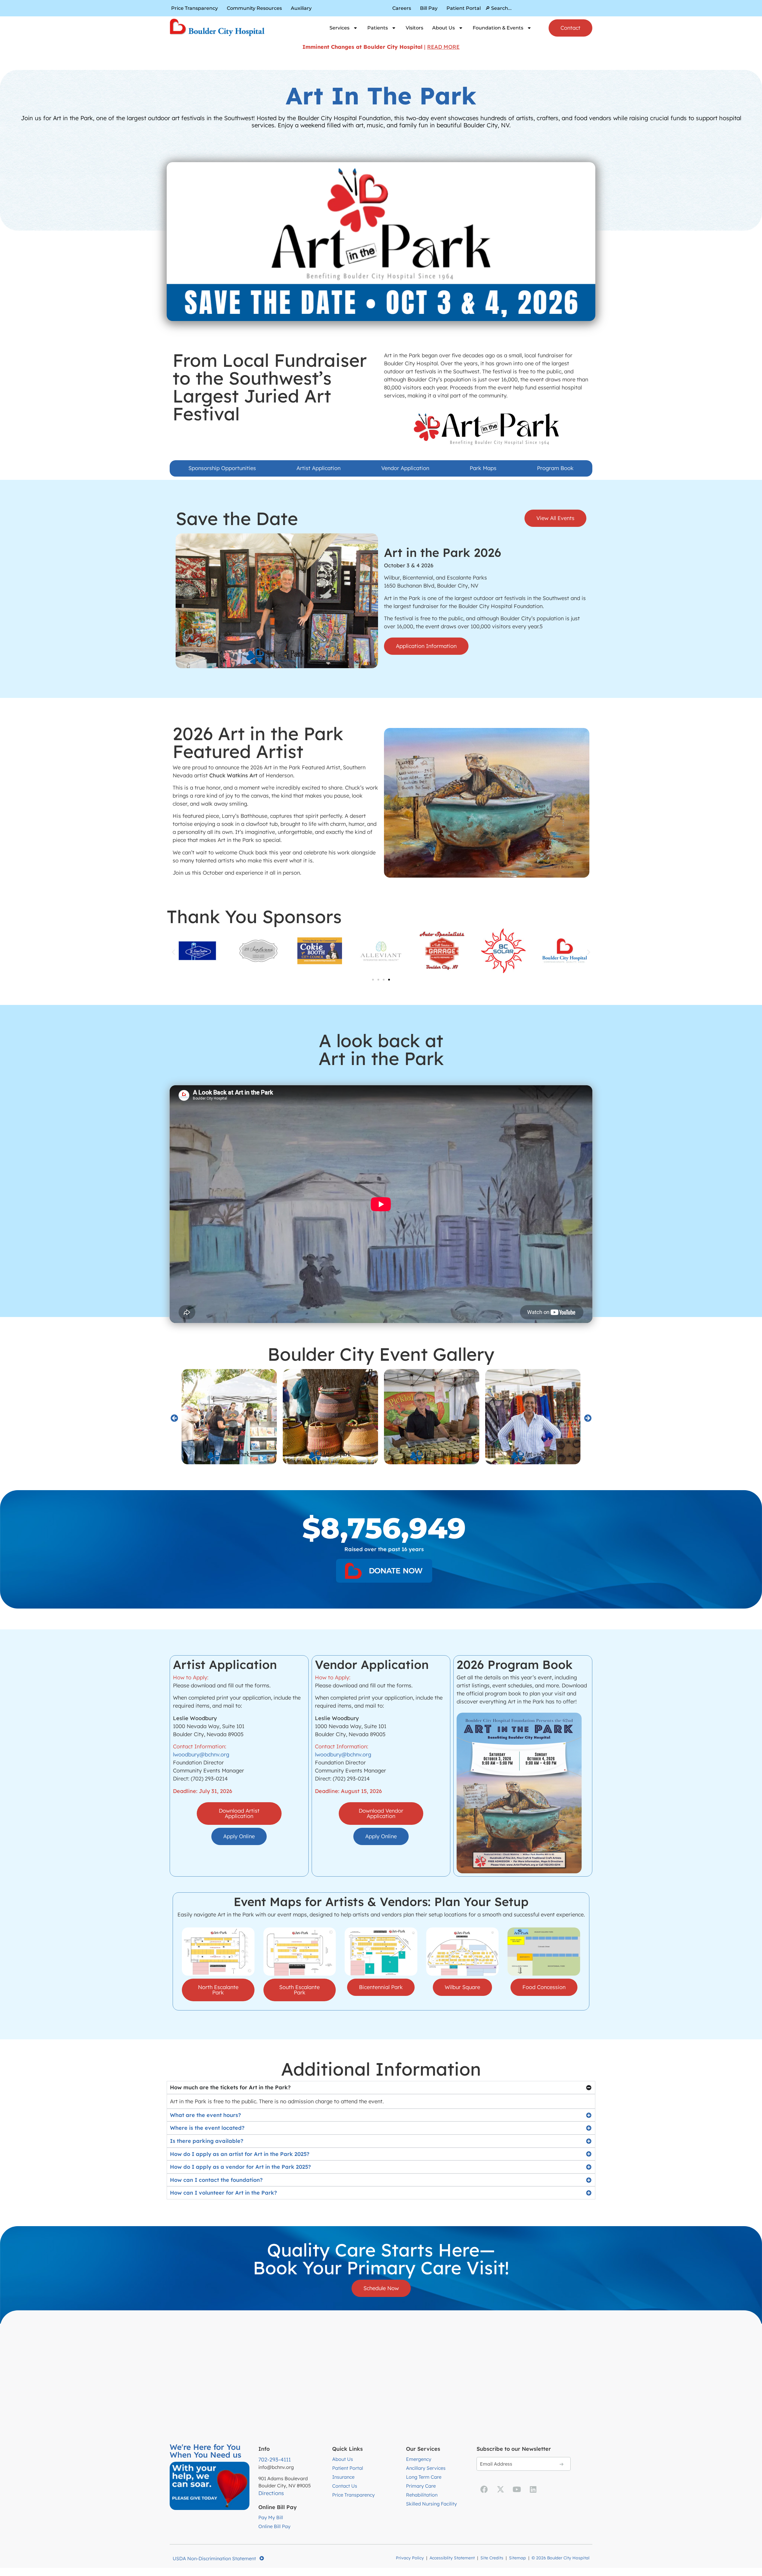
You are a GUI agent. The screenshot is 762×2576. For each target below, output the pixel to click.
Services (339, 28)
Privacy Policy (410, 2558)
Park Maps (483, 468)
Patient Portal (464, 8)
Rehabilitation (422, 2495)
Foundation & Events (498, 28)
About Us (444, 28)
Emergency (419, 2459)
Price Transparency (195, 8)
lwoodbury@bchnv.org (201, 1754)
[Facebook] (484, 2489)
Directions (271, 2493)
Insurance (343, 2477)
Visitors (414, 28)
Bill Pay (429, 8)
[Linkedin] (533, 2489)
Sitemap (517, 2558)
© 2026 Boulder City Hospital (560, 2558)
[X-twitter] (500, 2489)
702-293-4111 (275, 2460)
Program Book (555, 468)
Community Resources (254, 8)
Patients (378, 28)
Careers (402, 8)
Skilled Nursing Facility (431, 2504)
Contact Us (345, 2486)
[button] (173, 952)
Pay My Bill (271, 2517)
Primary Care (421, 2486)
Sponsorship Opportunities (222, 468)
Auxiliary (301, 8)
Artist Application (318, 468)
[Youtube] (517, 2489)
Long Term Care (424, 2477)
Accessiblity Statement (452, 2558)
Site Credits (492, 2558)
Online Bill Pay (274, 2526)
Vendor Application (405, 468)
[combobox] (539, 8)
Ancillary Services (426, 2468)
